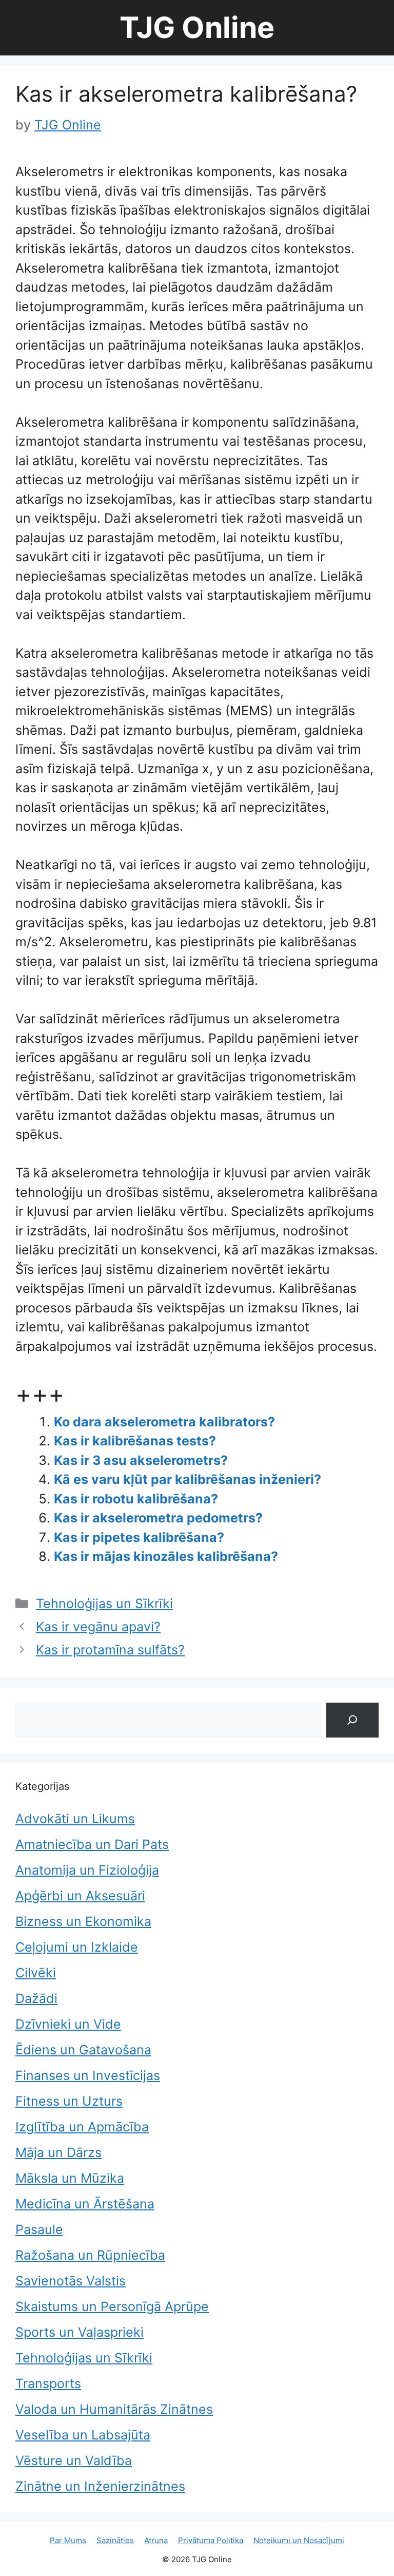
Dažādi (36, 1998)
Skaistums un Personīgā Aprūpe (112, 2306)
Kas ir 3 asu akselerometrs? (141, 1460)
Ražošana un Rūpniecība (90, 2255)
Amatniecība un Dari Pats (92, 1844)
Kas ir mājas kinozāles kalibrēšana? (166, 1556)
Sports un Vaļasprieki (80, 2332)
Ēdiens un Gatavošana (83, 2050)
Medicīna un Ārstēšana (85, 2204)
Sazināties (115, 2540)
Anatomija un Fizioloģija (87, 1870)
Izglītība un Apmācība (82, 2127)
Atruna (156, 2540)
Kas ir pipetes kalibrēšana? (139, 1537)
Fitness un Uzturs (69, 2101)
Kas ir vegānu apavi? (98, 1627)
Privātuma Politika (211, 2540)
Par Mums (68, 2540)
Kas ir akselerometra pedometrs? (158, 1518)
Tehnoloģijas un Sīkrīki (104, 1604)
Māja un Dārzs (58, 2152)
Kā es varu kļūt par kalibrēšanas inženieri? (188, 1479)
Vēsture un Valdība (74, 2460)
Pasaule (39, 2229)
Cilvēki (36, 1973)
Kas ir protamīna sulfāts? (110, 1650)
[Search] (352, 1720)
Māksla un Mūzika (70, 2178)
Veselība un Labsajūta (83, 2435)
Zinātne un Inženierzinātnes (100, 2486)
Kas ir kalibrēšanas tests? (135, 1441)
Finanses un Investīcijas (88, 2075)
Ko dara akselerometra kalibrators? (164, 1422)
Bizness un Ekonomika (83, 1921)
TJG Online (197, 27)
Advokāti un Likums (75, 1819)
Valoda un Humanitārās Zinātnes (114, 2409)
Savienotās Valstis (71, 2281)
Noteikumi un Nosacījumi (299, 2540)
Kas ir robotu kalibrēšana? (136, 1499)
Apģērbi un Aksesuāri (80, 1896)
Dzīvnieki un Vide (68, 2024)
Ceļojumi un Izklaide (77, 1947)
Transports (48, 2383)
